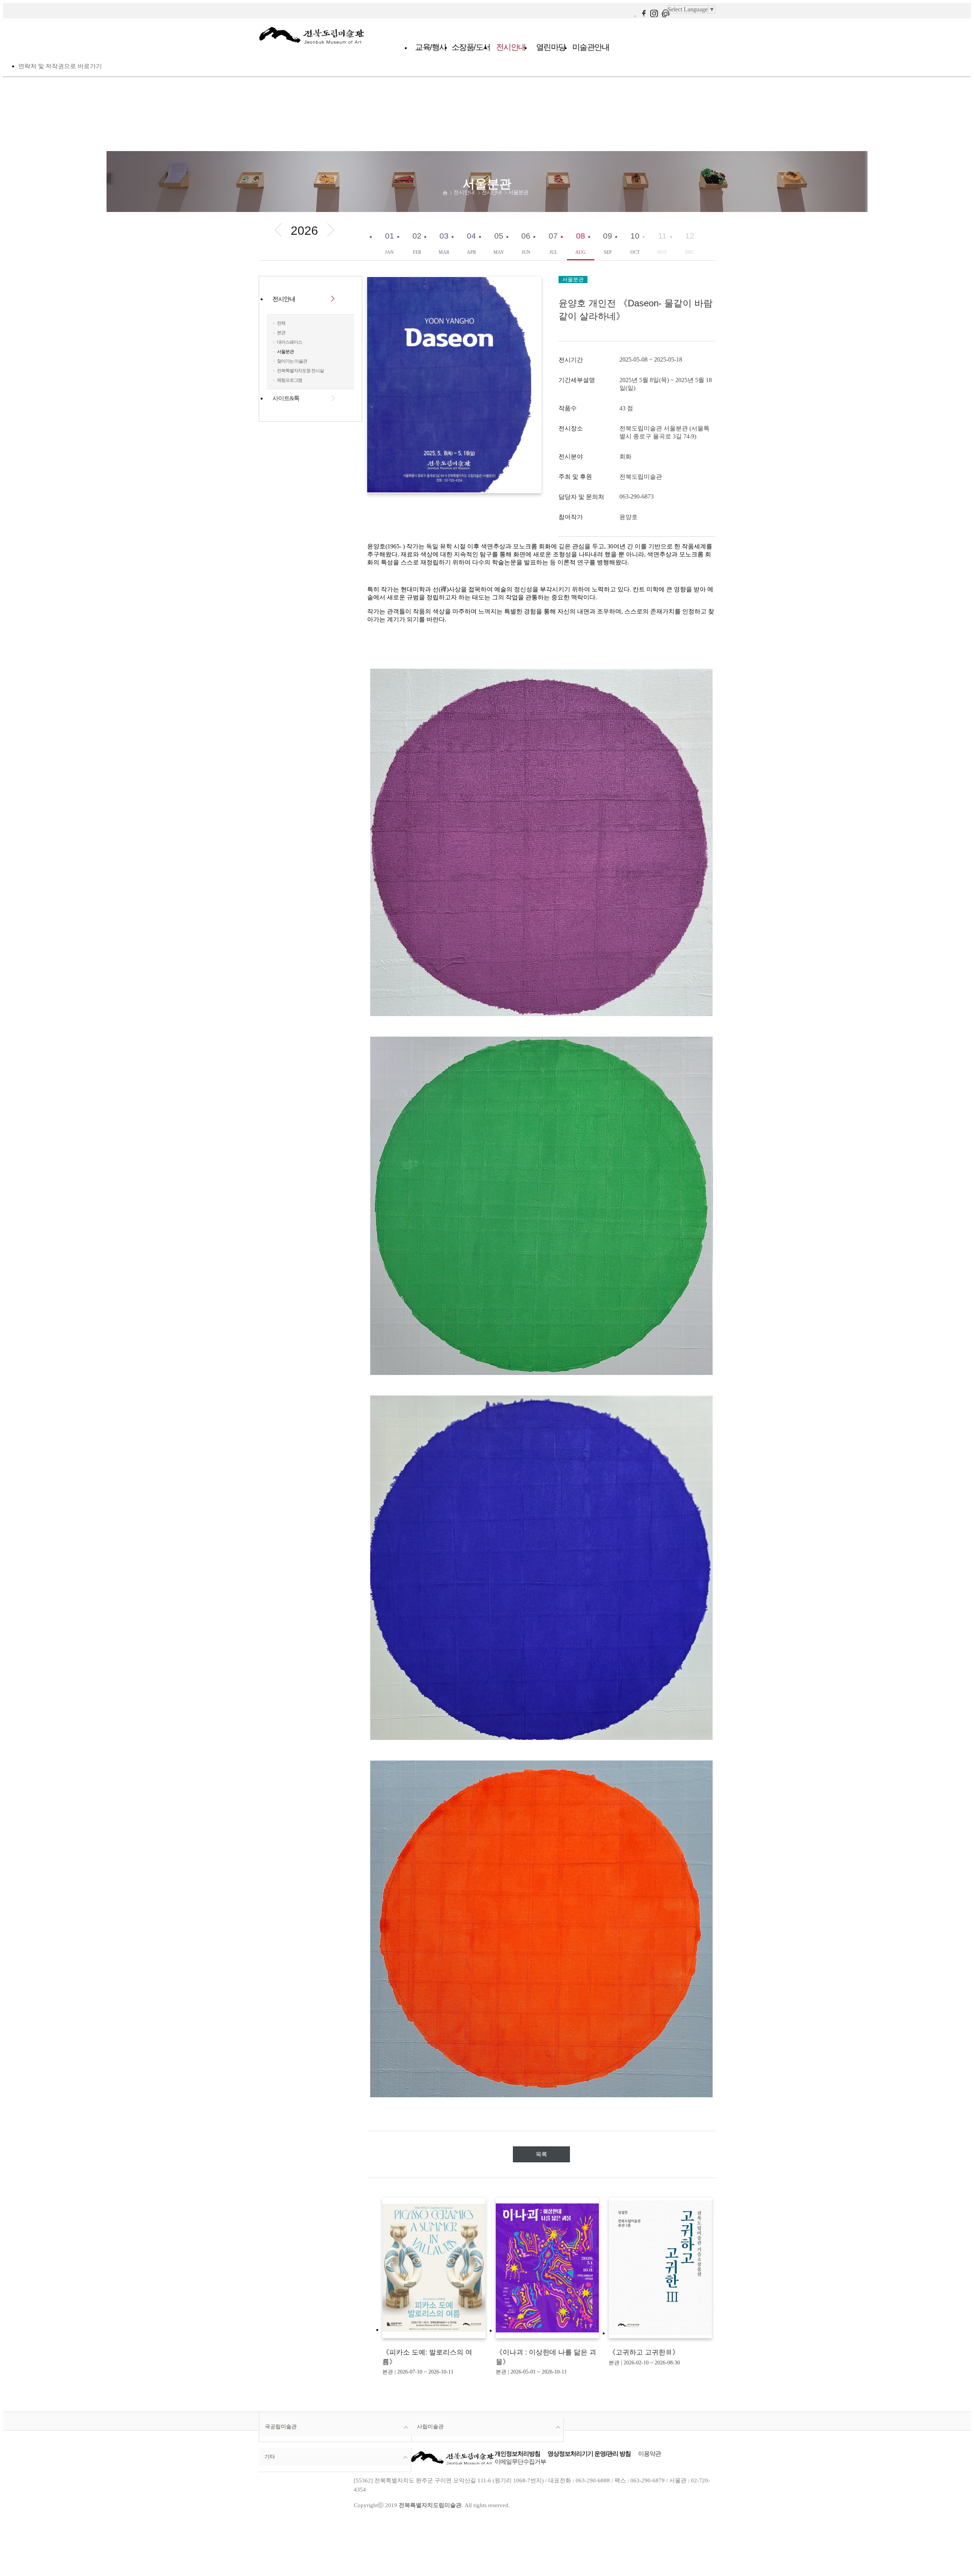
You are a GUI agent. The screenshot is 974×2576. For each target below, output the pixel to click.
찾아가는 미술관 (292, 361)
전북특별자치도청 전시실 (300, 371)
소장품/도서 (471, 47)
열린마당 (551, 47)
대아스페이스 (290, 342)
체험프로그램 (290, 380)
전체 (281, 323)
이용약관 (649, 2454)
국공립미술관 (281, 2426)
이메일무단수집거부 (520, 2462)
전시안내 (511, 47)
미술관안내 (591, 47)
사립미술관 (430, 2426)
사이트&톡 (286, 398)
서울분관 (518, 192)
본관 (281, 333)
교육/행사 (431, 47)
